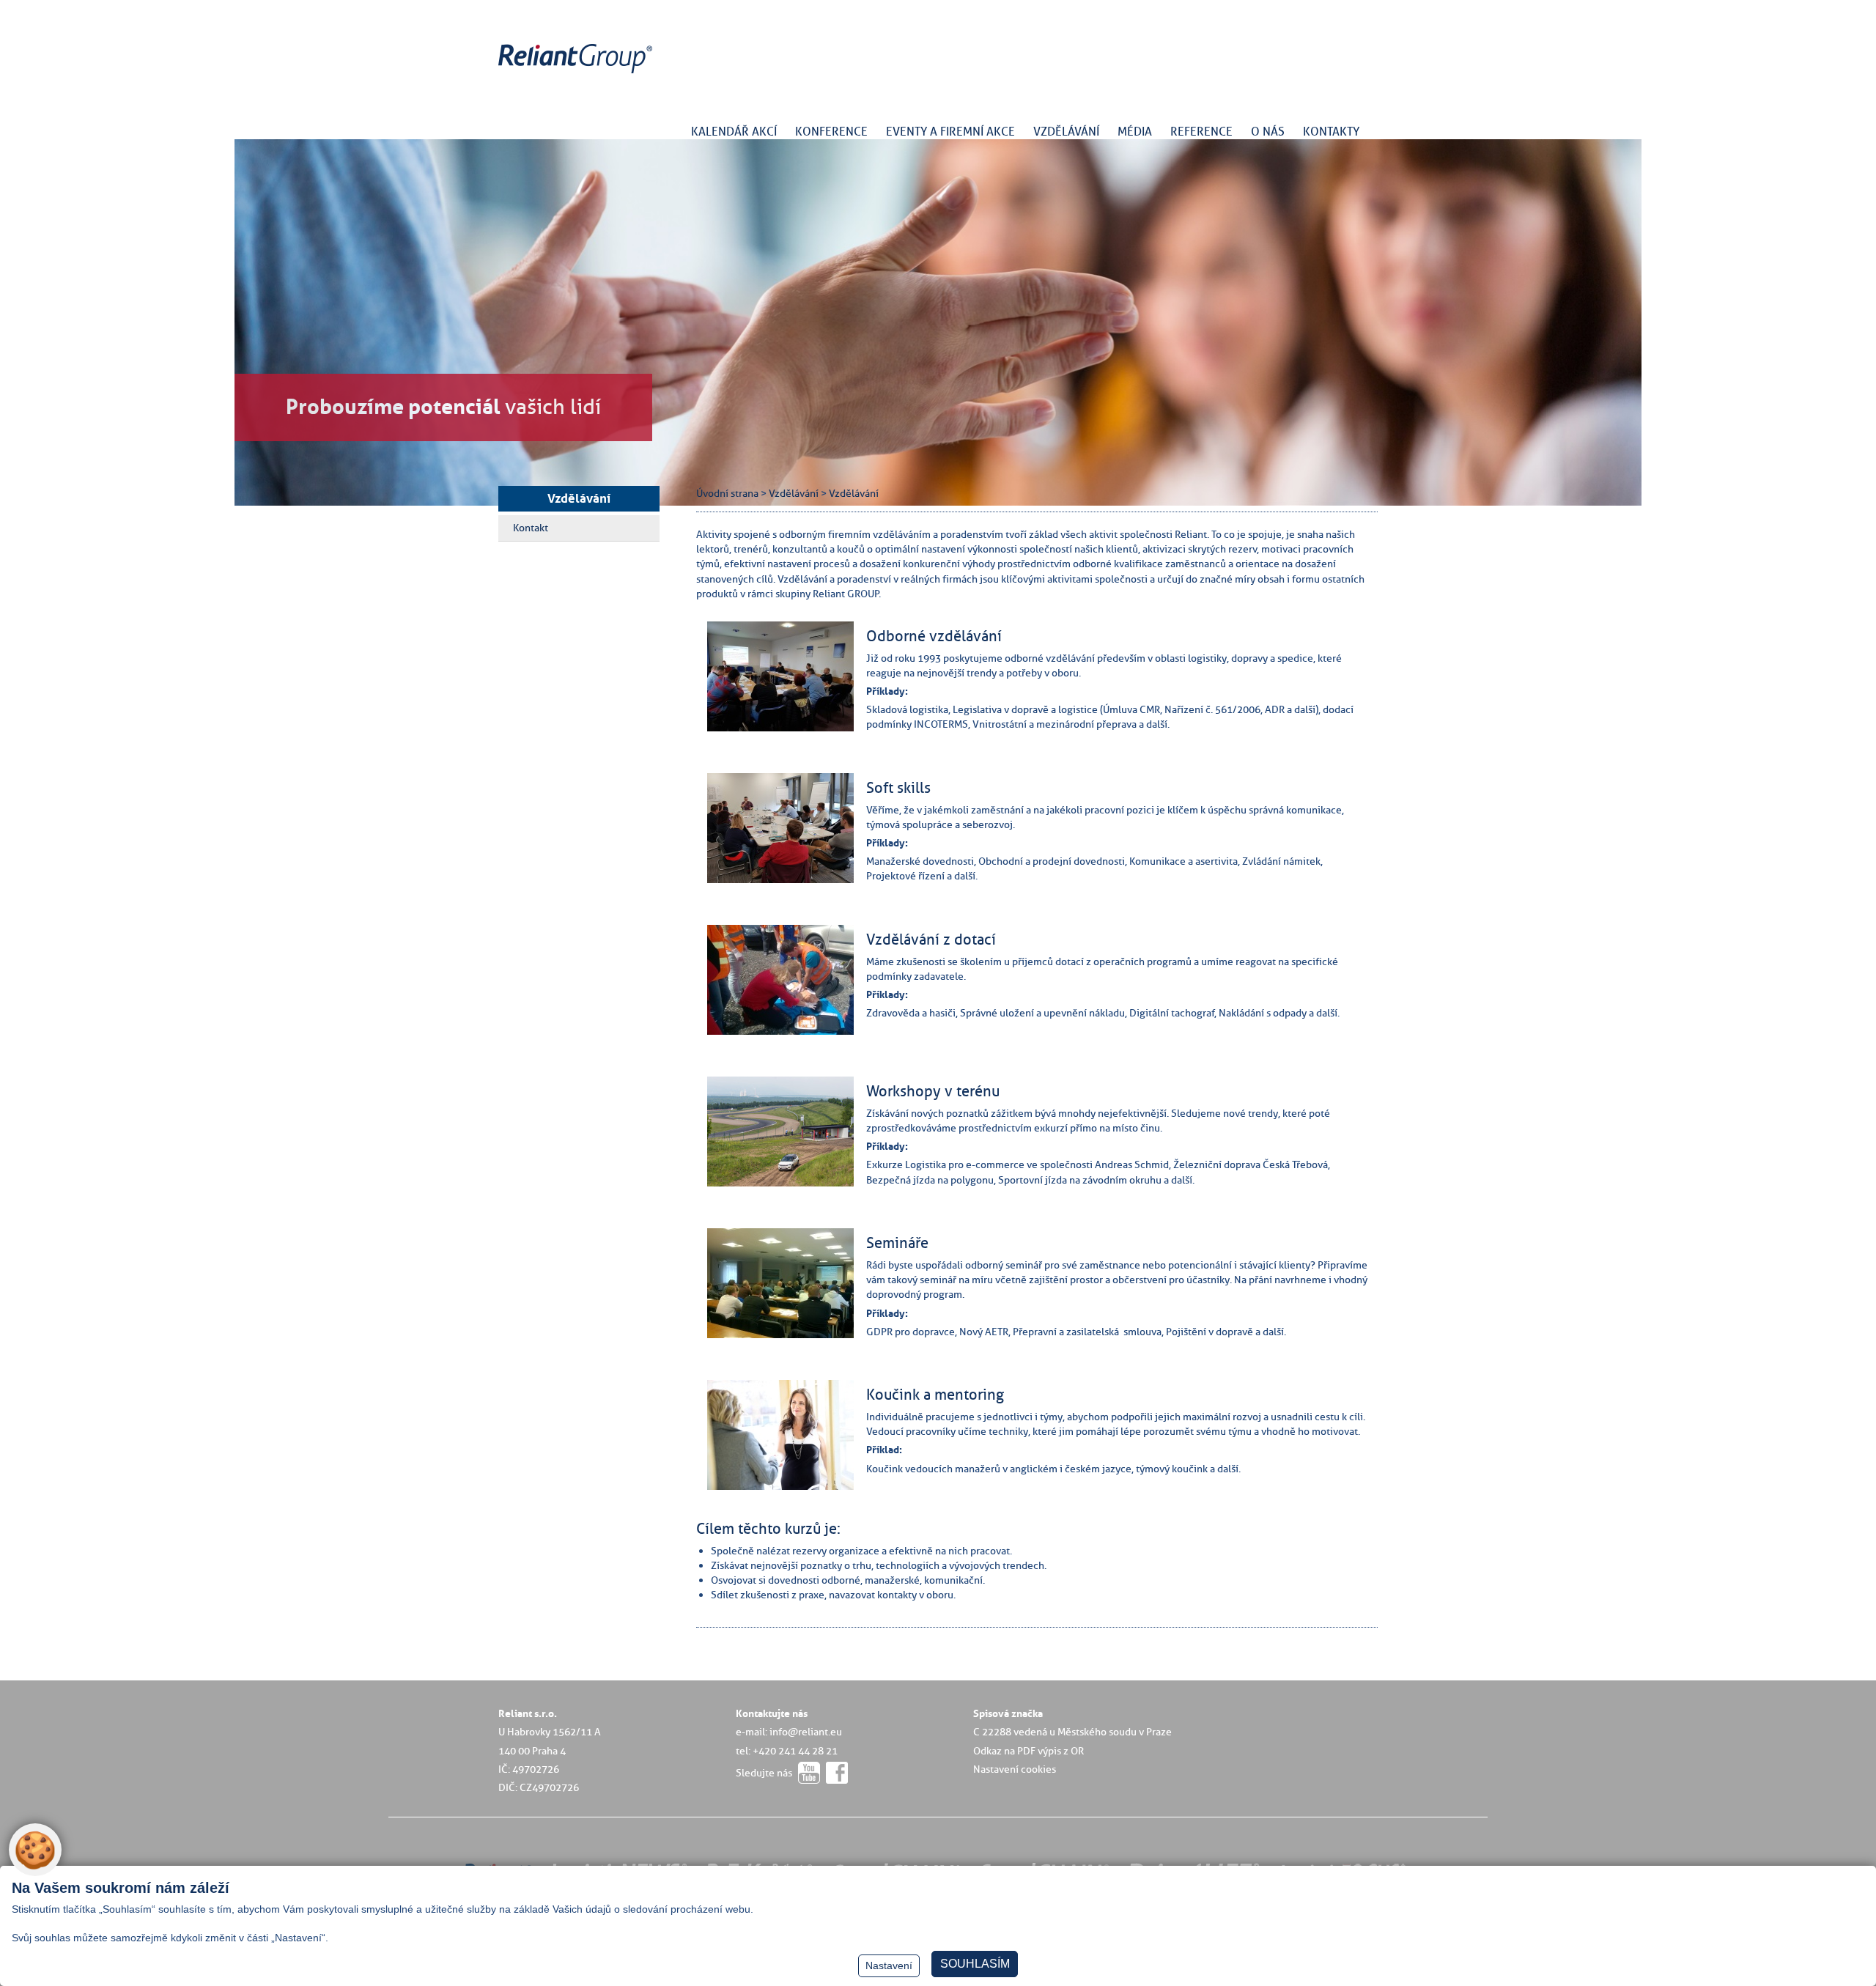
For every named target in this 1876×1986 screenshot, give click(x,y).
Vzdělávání (579, 498)
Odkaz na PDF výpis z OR (1029, 1751)
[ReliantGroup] (577, 74)
